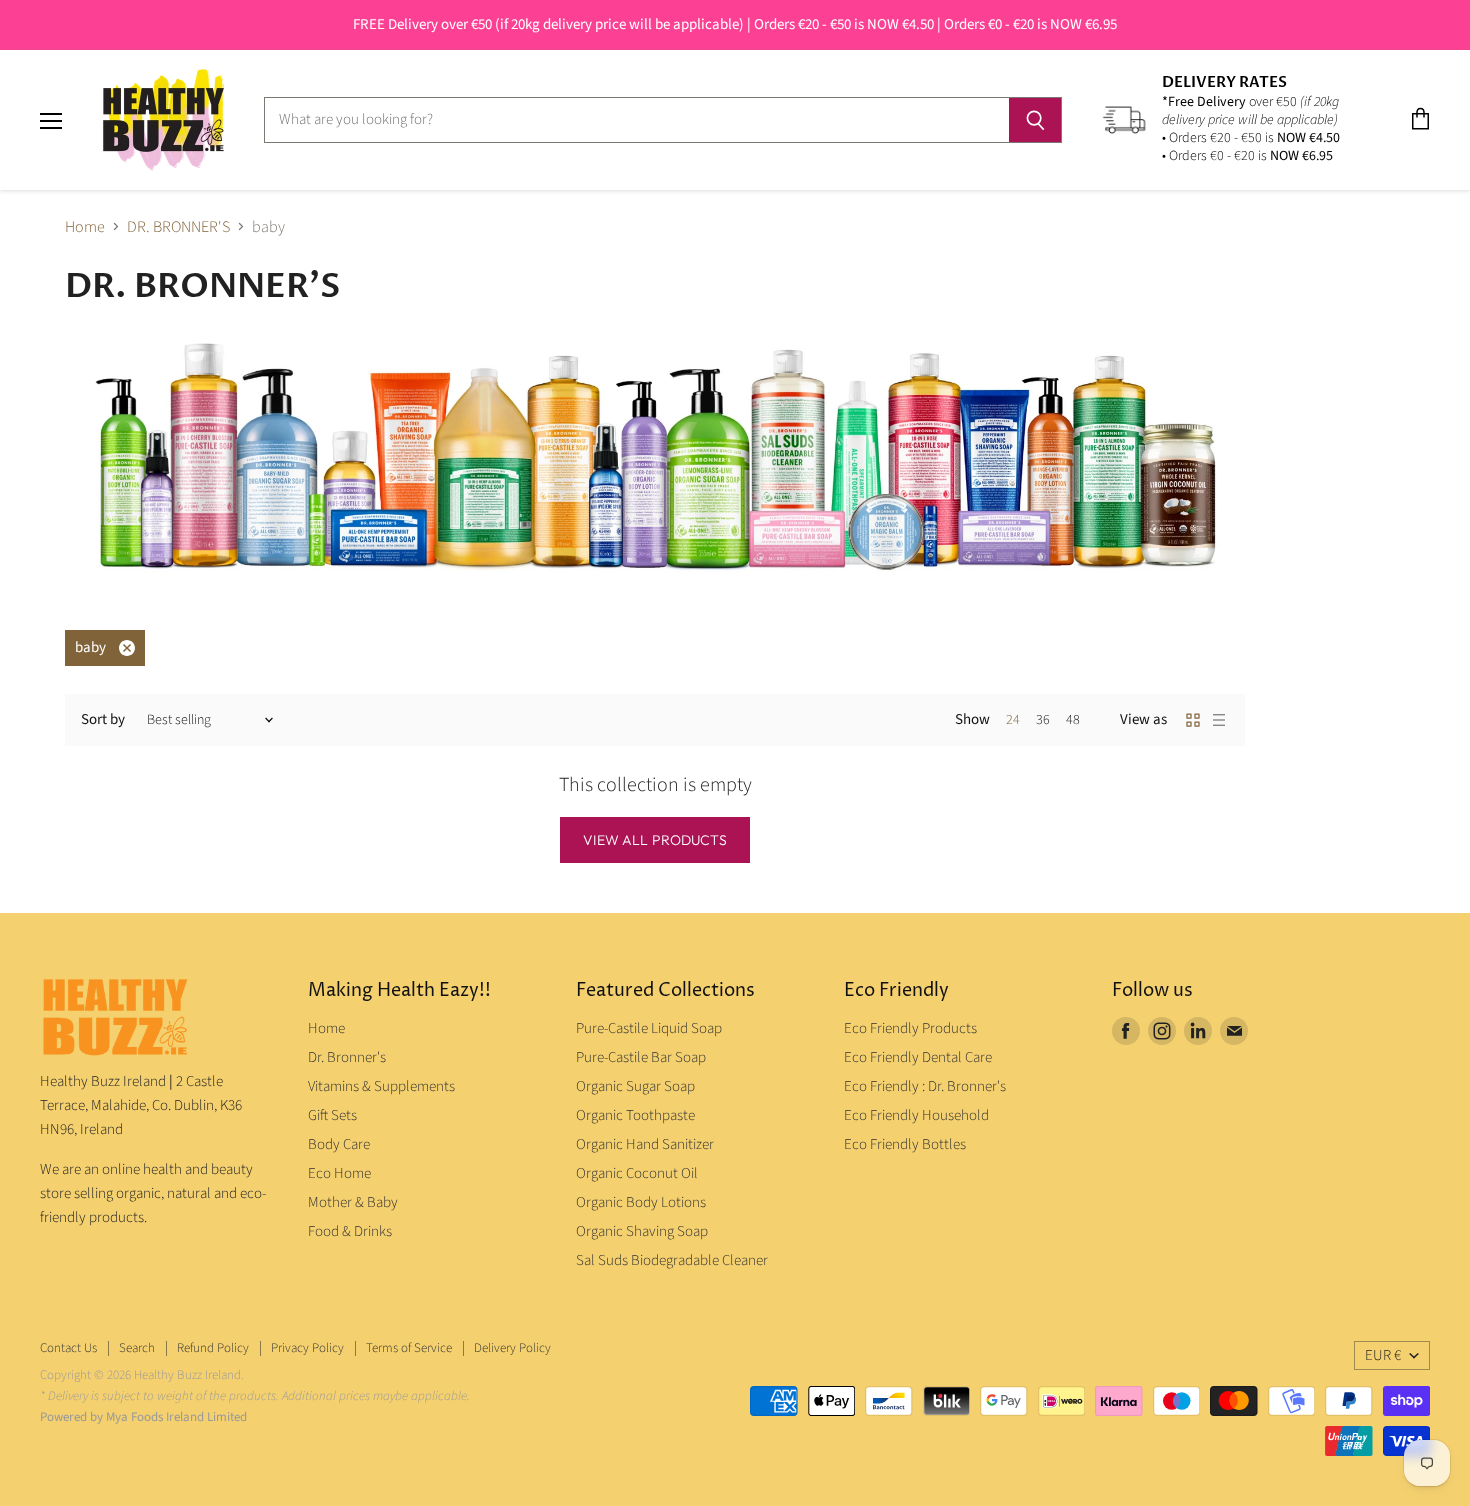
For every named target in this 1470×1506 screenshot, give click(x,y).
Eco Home (339, 1173)
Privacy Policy (307, 1348)
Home (85, 227)
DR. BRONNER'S (178, 227)
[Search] (1035, 120)
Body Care (339, 1144)
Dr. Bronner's (347, 1057)
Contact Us (68, 1348)
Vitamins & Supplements (381, 1086)
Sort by (103, 719)
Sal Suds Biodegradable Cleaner (672, 1260)
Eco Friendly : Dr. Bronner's (925, 1086)
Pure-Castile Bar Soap (641, 1057)
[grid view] (1193, 720)
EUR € (1383, 1355)
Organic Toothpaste (635, 1115)
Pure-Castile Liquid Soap (649, 1028)
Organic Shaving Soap (642, 1231)
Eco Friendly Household (916, 1115)
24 (1013, 720)
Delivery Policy (512, 1348)
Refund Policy (213, 1348)
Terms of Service (409, 1348)
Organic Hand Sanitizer (645, 1144)
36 (1043, 720)
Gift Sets (332, 1115)
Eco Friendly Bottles (905, 1144)
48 (1073, 720)
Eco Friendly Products (910, 1028)
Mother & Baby (353, 1202)
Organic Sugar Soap (635, 1086)
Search (137, 1348)
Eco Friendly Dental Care (918, 1057)
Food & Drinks (350, 1231)
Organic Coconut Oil (637, 1173)
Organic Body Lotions (641, 1202)
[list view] (1219, 720)
